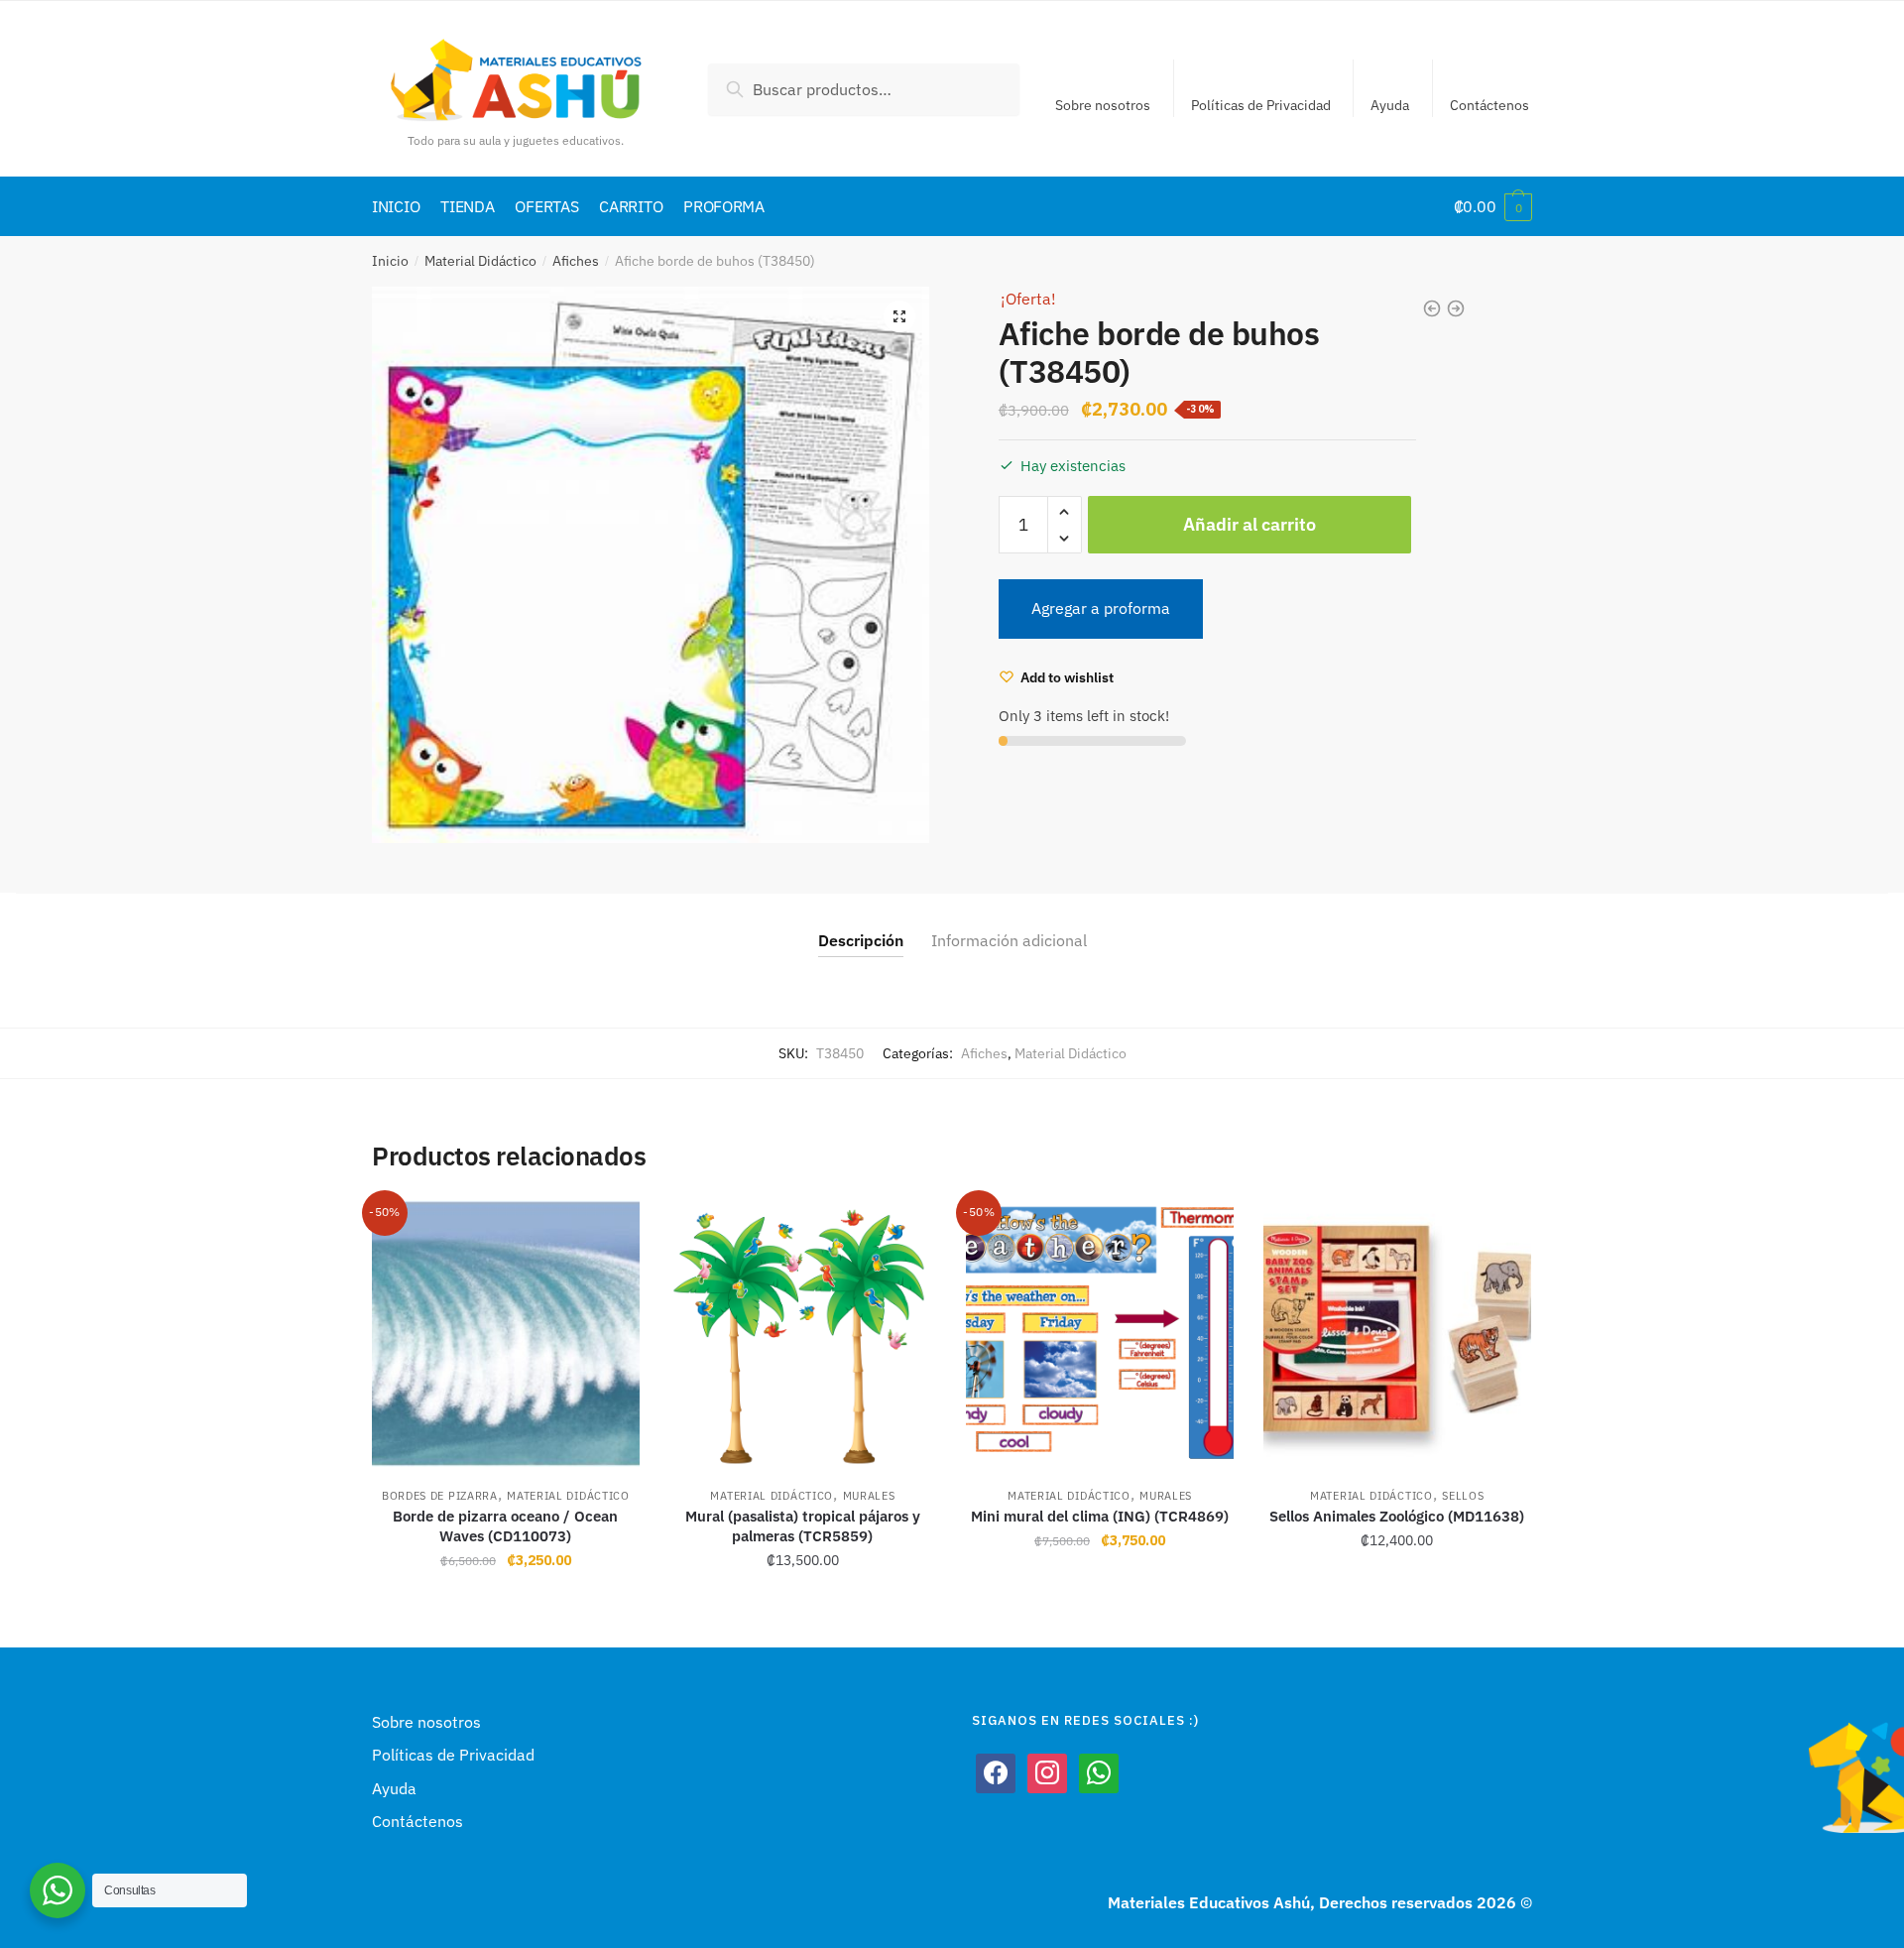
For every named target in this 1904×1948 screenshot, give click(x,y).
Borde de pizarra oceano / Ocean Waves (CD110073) (505, 1526)
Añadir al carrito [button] (505, 1605)
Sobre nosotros (1103, 105)
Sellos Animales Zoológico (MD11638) (1397, 1516)
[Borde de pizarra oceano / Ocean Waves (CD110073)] (506, 1334)
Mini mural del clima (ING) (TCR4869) (1100, 1516)
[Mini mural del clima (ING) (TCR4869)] (1100, 1334)
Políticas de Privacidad (1261, 105)
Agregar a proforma (1101, 608)
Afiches (576, 261)
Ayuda (1390, 105)
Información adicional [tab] (1009, 940)
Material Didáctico (480, 261)
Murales (869, 1496)
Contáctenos (1489, 105)
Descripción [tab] (861, 940)
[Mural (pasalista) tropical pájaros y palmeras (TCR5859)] (803, 1334)
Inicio (390, 261)
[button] (899, 316)
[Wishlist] (610, 1230)
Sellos (1463, 1496)
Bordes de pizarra (440, 1496)
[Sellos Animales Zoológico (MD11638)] (1397, 1334)
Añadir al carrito (1249, 524)
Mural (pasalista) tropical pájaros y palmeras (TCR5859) (803, 1526)
